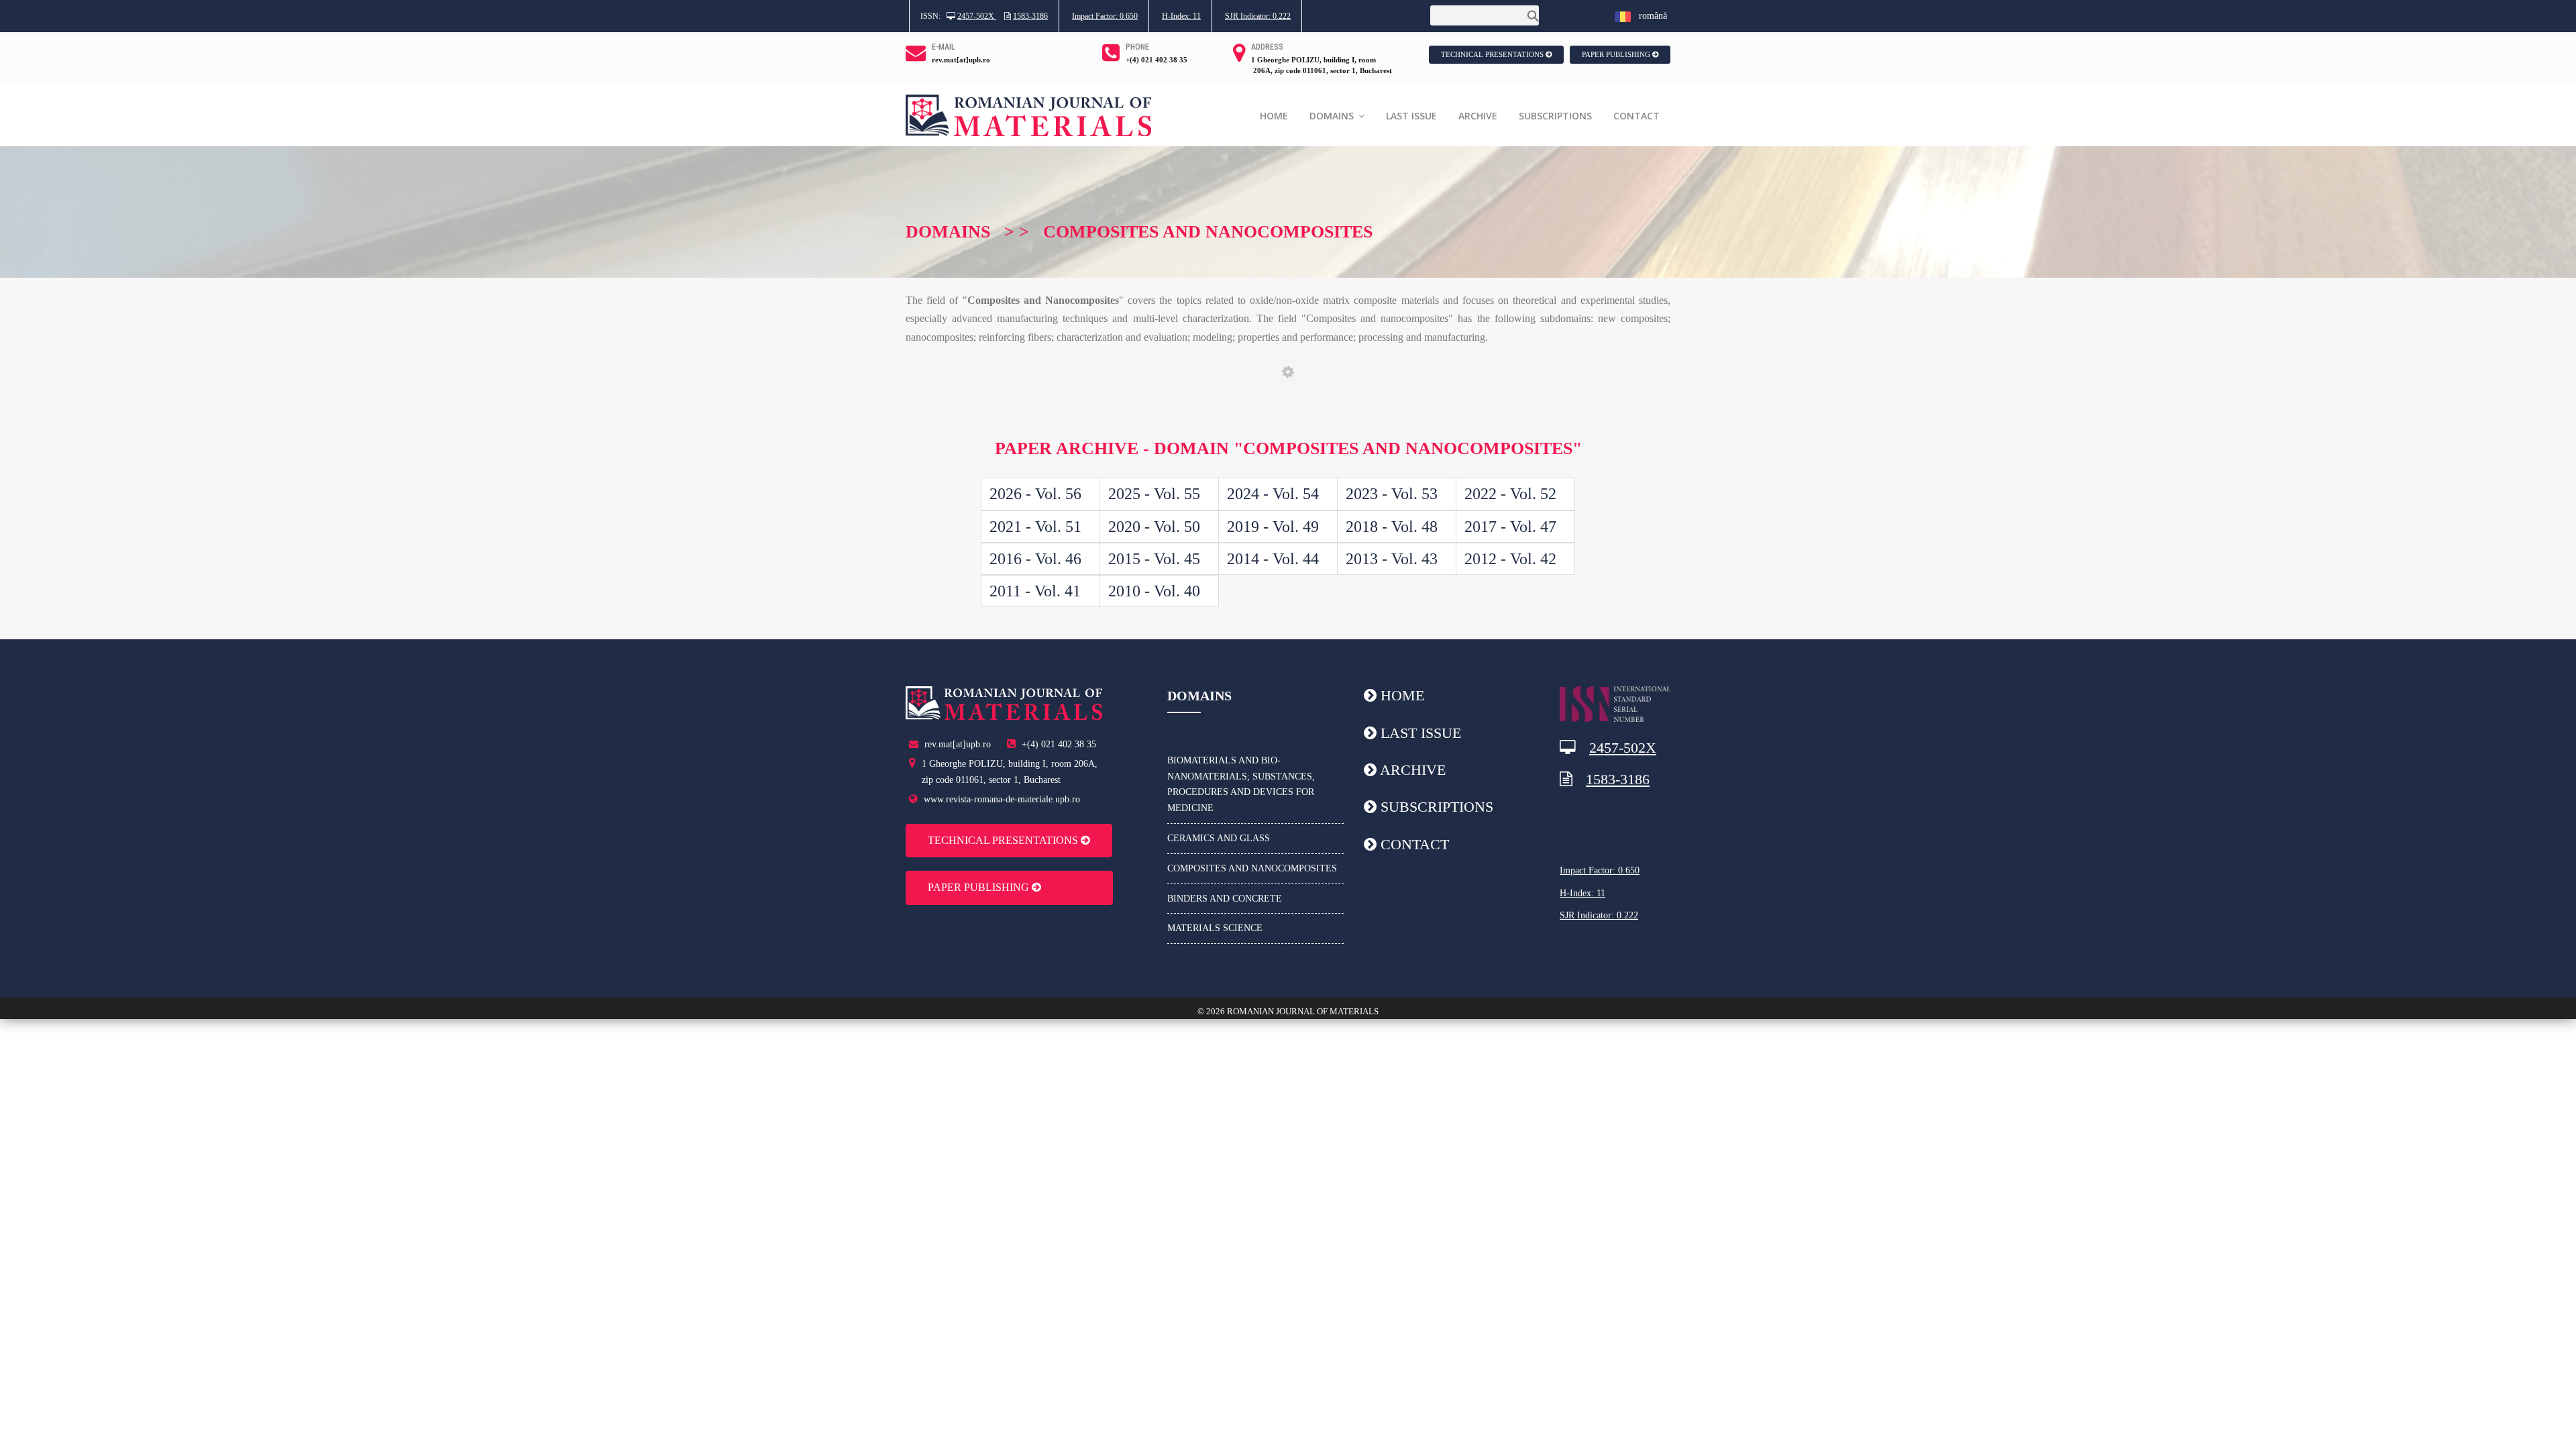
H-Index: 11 (1181, 16)
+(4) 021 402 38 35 (1157, 60)
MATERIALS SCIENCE (1215, 928)
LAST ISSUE (1411, 116)
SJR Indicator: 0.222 (1258, 16)
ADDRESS (1267, 47)
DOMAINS (1333, 116)
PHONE (1137, 47)
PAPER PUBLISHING (1617, 54)
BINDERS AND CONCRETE (1225, 899)
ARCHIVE (1478, 116)
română (1649, 16)
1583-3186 (1030, 16)
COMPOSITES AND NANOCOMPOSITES (1252, 868)
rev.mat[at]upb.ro (961, 60)
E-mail (944, 47)
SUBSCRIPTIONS (1555, 116)
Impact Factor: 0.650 (1105, 16)
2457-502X (977, 16)
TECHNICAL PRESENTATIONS (1493, 54)
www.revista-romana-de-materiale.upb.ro (1002, 799)
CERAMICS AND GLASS (1219, 838)
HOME (1274, 116)
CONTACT (1636, 116)
